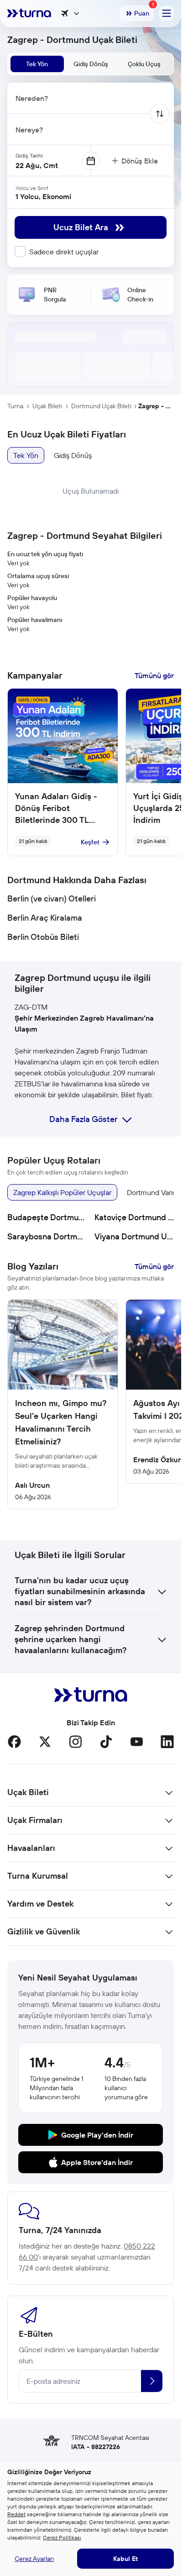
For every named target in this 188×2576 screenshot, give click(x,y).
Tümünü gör (154, 675)
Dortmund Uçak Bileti (101, 406)
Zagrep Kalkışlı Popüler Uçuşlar (62, 1192)
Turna (15, 406)
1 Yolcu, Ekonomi (43, 196)
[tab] (37, 64)
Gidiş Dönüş (73, 455)
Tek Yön (26, 455)
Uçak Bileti (47, 406)
